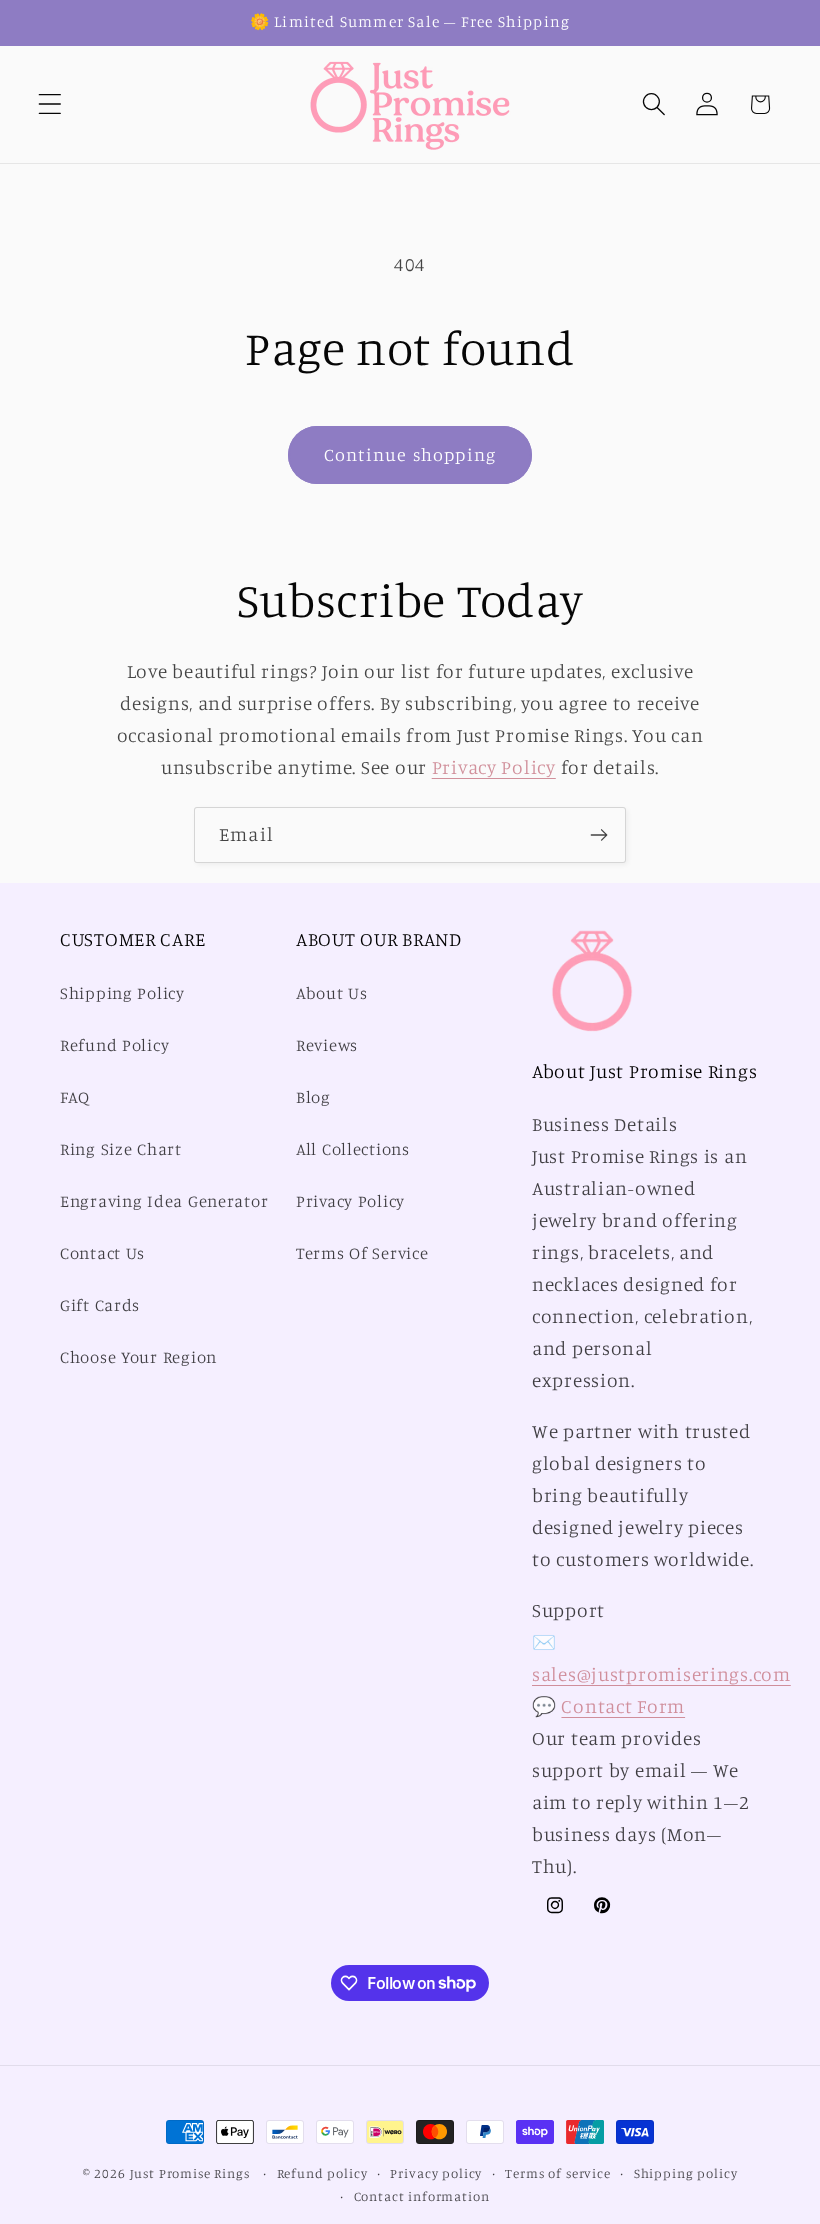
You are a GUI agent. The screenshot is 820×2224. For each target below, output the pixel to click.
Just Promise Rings (190, 2173)
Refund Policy (114, 1045)
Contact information (422, 2196)
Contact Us (102, 1253)
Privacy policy (436, 2173)
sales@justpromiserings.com (661, 1674)
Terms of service (557, 2173)
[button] (50, 104)
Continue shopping (410, 454)
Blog (313, 1097)
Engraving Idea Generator (164, 1201)
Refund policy (322, 2173)
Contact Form (623, 1706)
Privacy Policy (494, 767)
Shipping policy (686, 2173)
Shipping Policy (122, 993)
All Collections (353, 1149)
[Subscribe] (598, 835)
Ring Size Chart (121, 1149)
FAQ (75, 1097)
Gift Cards (100, 1305)
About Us (332, 993)
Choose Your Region (138, 1357)
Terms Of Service (362, 1253)
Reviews (327, 1045)
